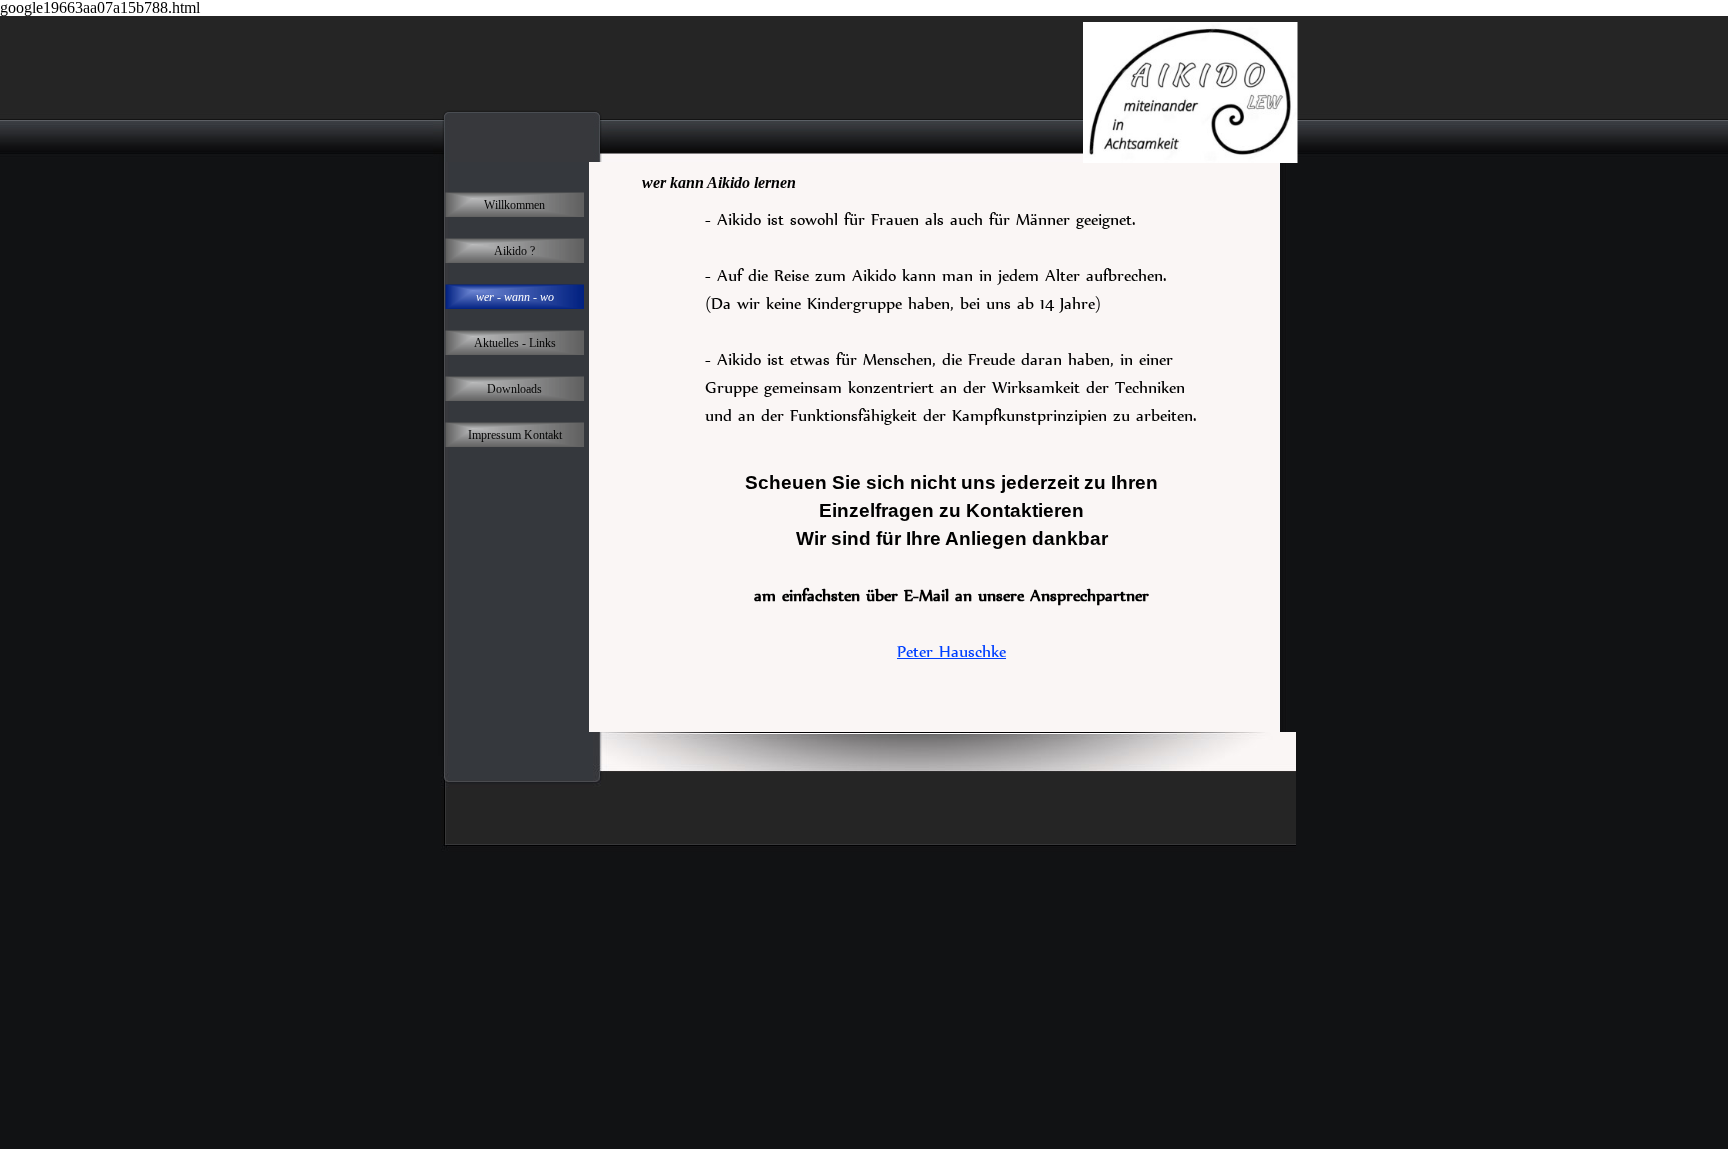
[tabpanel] (952, 331)
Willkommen (514, 205)
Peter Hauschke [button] (951, 651)
